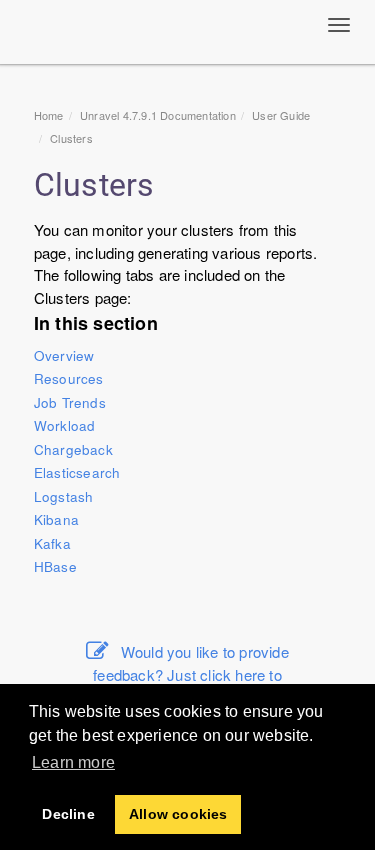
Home (49, 115)
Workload (65, 425)
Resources (69, 378)
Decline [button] (68, 814)
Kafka (52, 543)
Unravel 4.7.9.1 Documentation (158, 115)
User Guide (281, 115)
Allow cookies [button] (178, 814)
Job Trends (70, 402)
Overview (64, 355)
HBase (55, 566)
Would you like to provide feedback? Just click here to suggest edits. (190, 674)
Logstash (64, 496)
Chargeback (73, 449)
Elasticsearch (77, 472)
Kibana (56, 519)
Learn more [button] (73, 762)
